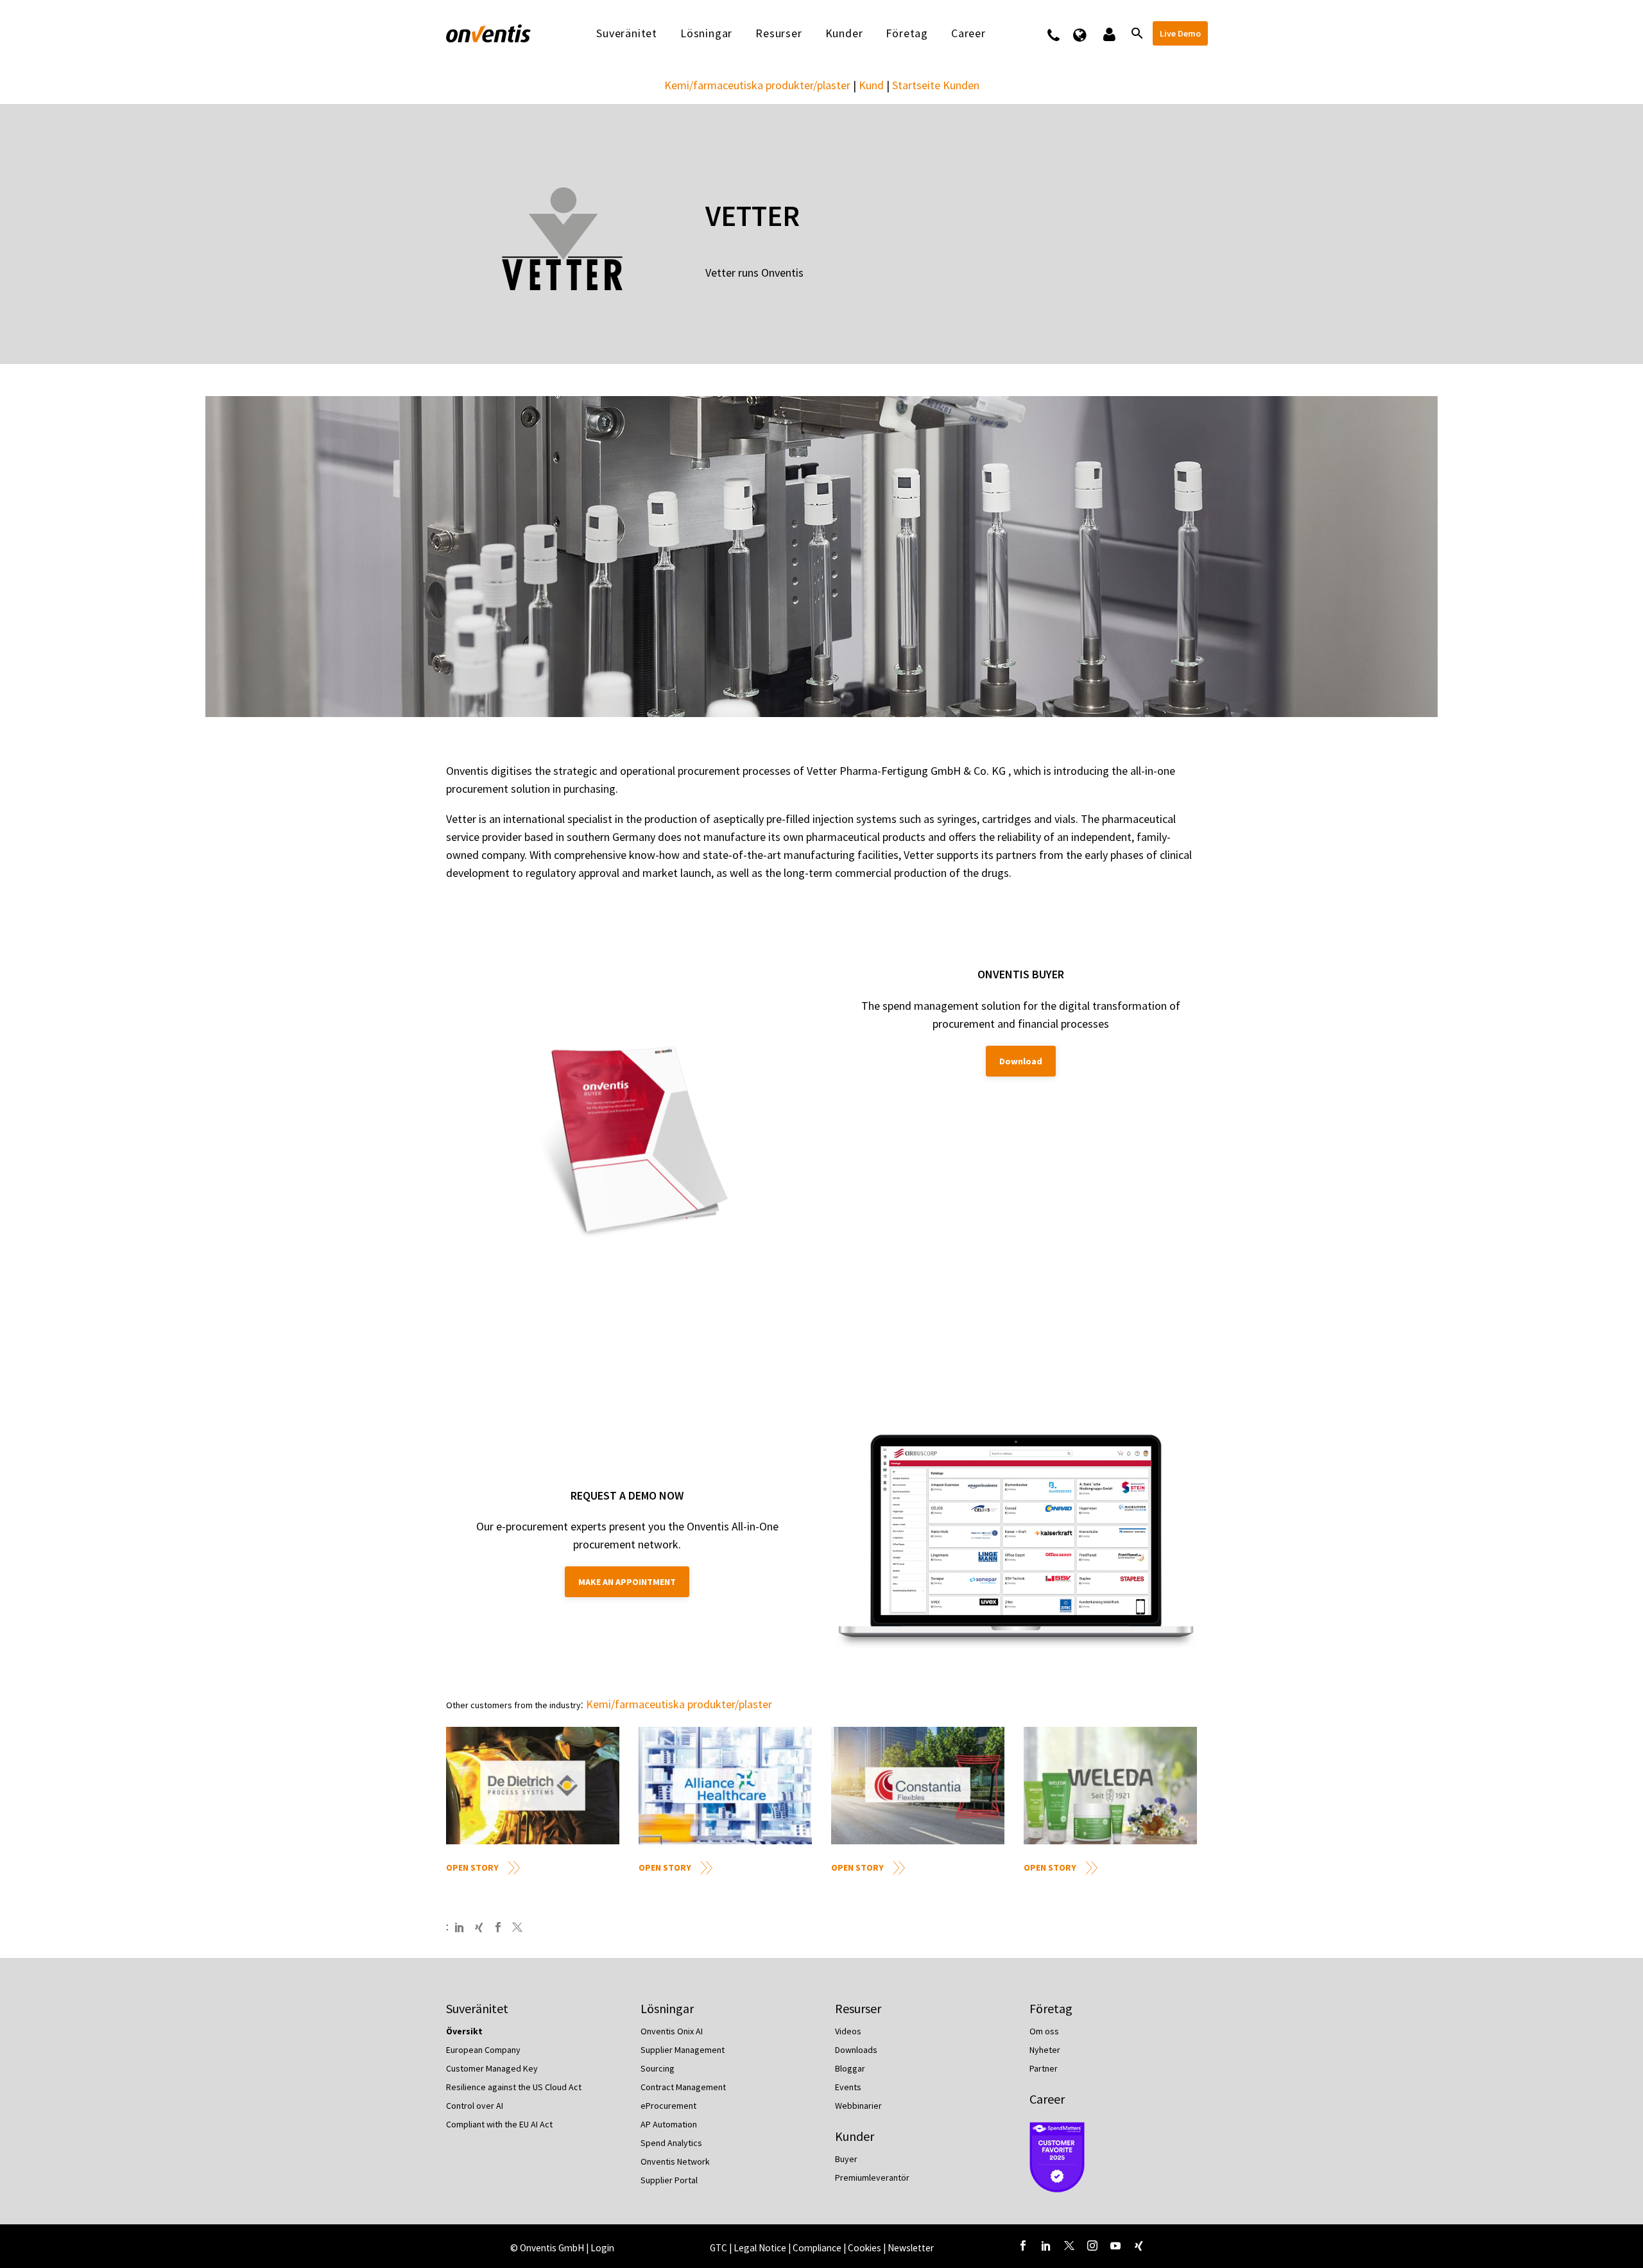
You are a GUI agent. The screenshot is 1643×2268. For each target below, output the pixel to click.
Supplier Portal (669, 2180)
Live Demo (1180, 33)
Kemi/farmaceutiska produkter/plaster (757, 85)
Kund (871, 85)
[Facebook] (498, 1927)
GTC (718, 2248)
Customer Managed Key (492, 2068)
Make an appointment (627, 1582)
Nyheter (1045, 2050)
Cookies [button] (865, 2248)
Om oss (1044, 2031)
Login (602, 2248)
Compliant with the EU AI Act (499, 2124)
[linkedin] (1046, 2246)
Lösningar (706, 33)
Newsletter (911, 2248)
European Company (483, 2050)
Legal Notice (761, 2248)
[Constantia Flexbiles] (918, 1786)
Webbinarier (858, 2106)
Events (848, 2087)
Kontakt (1062, 33)
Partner (1044, 2068)
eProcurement (668, 2106)
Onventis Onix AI (672, 2031)
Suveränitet (627, 33)
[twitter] (1069, 2246)
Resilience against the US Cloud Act (514, 2087)
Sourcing (658, 2068)
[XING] (479, 1927)
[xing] (1139, 2246)
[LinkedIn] (460, 1927)
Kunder (844, 33)
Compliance (818, 2248)
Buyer (846, 2159)
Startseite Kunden (936, 85)
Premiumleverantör (872, 2177)
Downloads (856, 2050)
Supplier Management (683, 2050)
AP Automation (669, 2124)
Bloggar (850, 2068)
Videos (848, 2031)
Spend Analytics (671, 2143)
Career (1047, 2099)
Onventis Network (675, 2161)
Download (1021, 1061)
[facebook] (1023, 2246)
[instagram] (1092, 2246)
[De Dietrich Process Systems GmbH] (533, 1786)
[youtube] (1115, 2246)
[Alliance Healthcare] (725, 1786)
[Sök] (1136, 33)
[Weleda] (1110, 1786)
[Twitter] (517, 1927)
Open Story (472, 1867)
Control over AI (475, 2106)
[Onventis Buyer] (634, 1147)
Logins (1108, 33)
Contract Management (683, 2087)
